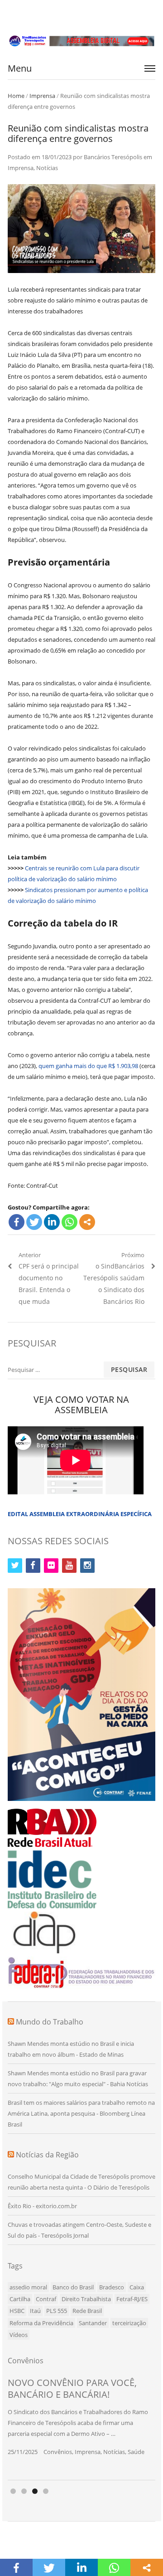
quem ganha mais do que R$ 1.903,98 (88, 1066)
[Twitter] (34, 1222)
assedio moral (28, 2287)
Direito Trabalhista (86, 2299)
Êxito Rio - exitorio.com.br (42, 2206)
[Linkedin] (52, 1222)
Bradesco (112, 2287)
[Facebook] (17, 1222)
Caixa (137, 2287)
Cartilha (20, 2299)
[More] (87, 1222)
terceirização (129, 2323)
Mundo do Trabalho (50, 2022)
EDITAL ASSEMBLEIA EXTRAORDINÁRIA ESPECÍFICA (80, 1514)
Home (16, 96)
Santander (93, 2323)
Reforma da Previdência (41, 2323)
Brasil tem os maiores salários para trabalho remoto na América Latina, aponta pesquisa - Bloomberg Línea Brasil (81, 2113)
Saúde (136, 2452)
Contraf (46, 2299)
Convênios (58, 2452)
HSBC (17, 2311)
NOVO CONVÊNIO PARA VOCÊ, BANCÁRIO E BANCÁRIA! (72, 2388)
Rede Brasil (87, 2311)
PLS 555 (57, 2311)
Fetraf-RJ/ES (132, 2299)
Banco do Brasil (73, 2287)
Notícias (47, 168)
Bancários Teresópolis (113, 157)
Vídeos (19, 2335)
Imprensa (42, 96)
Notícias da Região (47, 2155)
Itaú (35, 2311)
